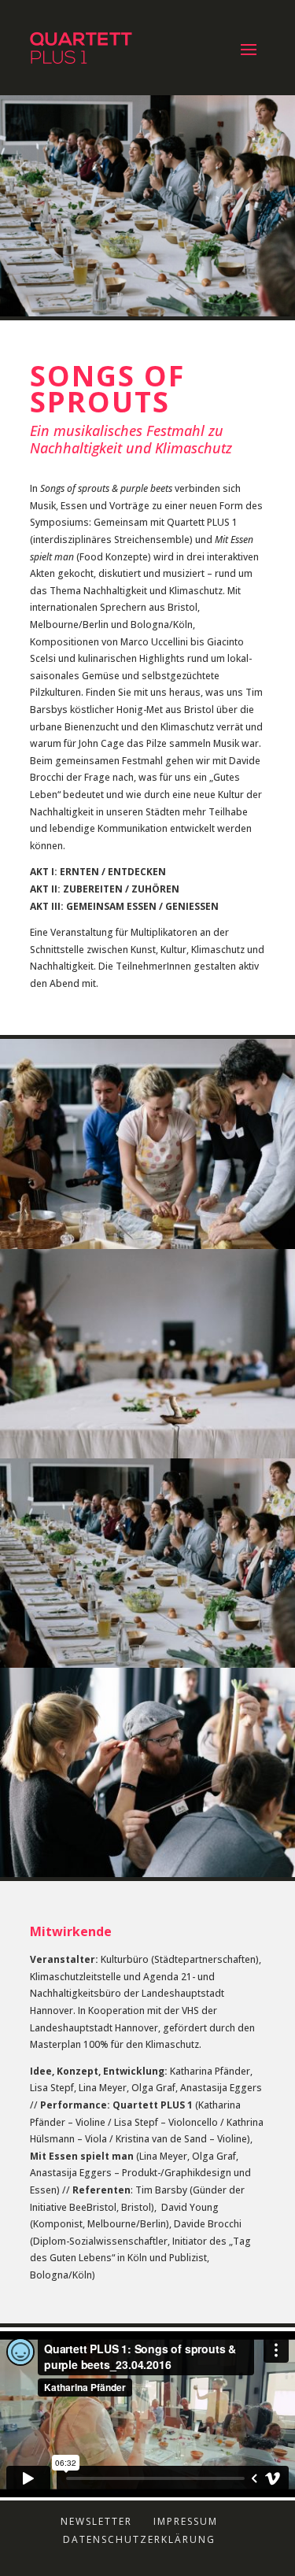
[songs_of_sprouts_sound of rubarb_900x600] (147, 1877)
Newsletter (96, 2521)
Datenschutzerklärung (139, 2539)
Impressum (186, 2521)
